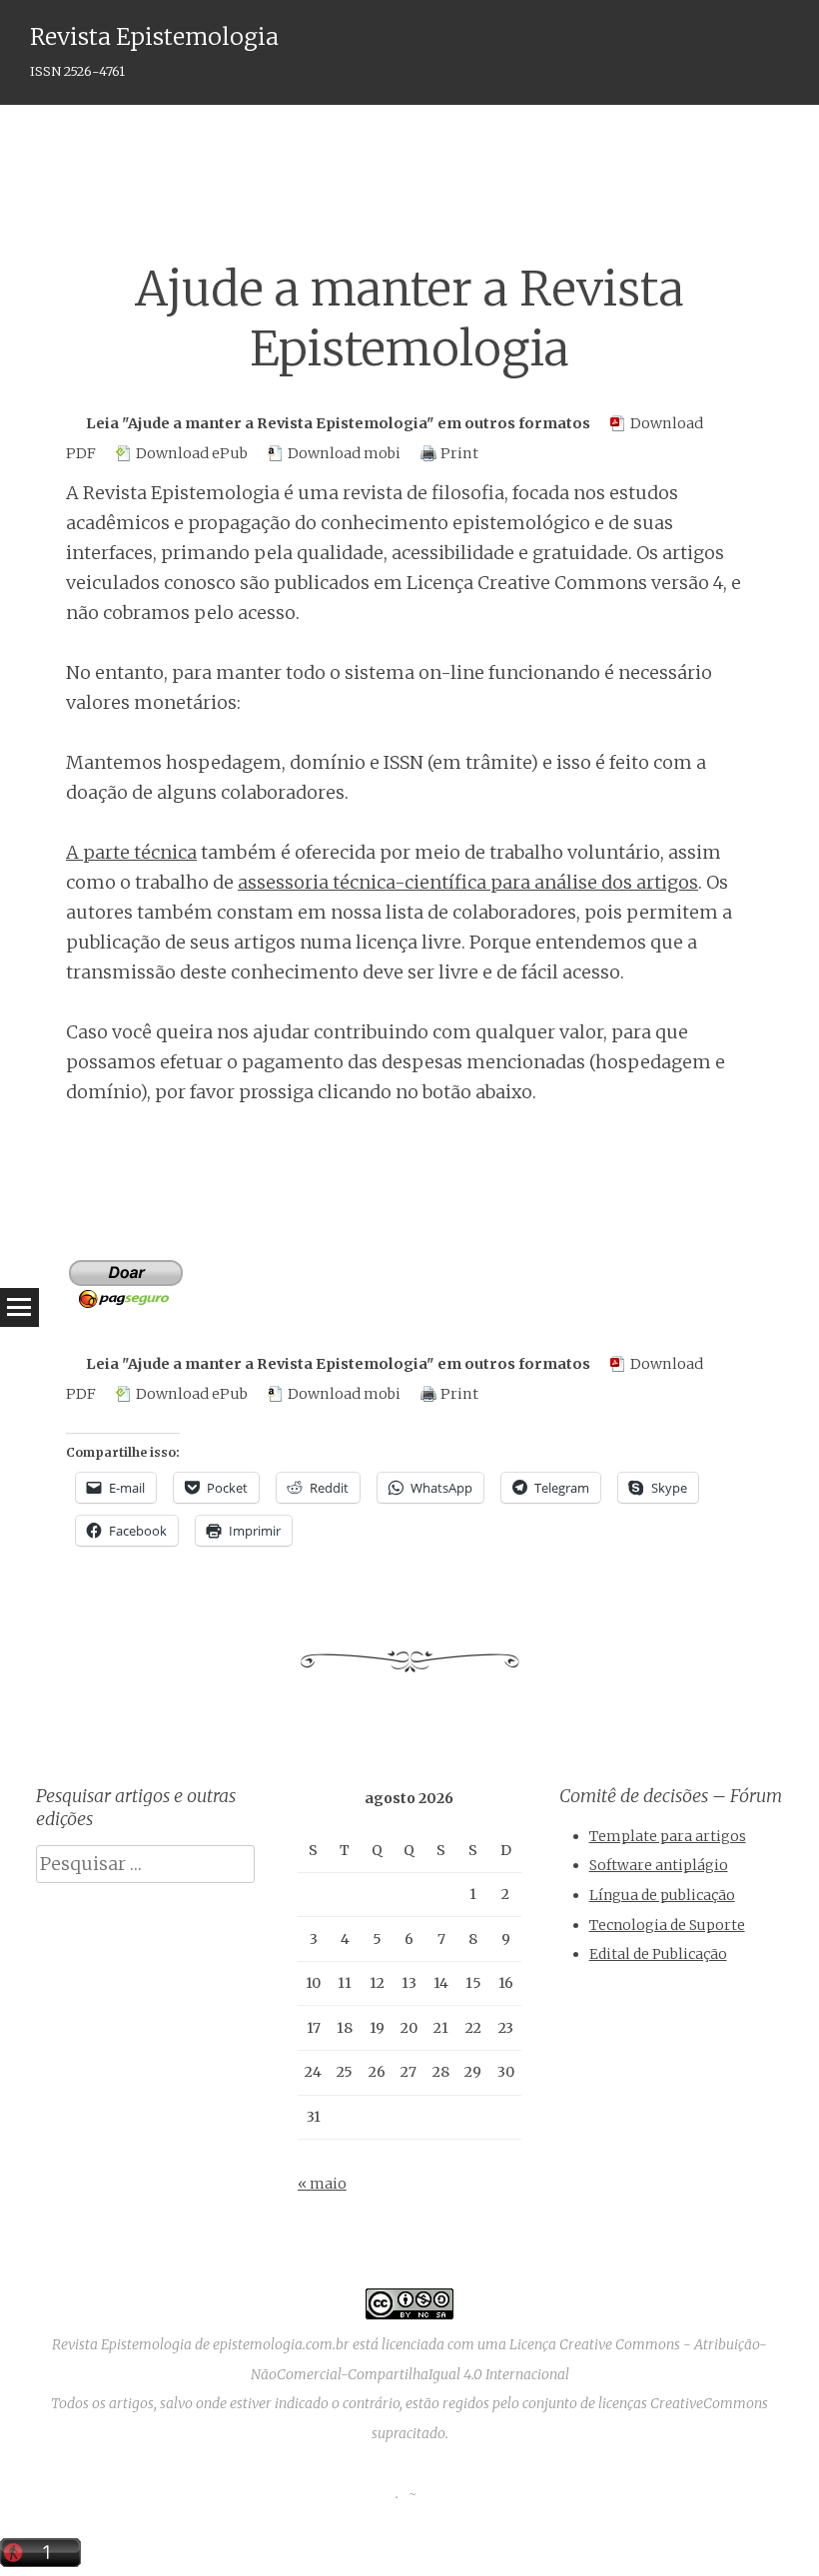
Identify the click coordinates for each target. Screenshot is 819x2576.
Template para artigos (668, 1836)
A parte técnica (131, 852)
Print (459, 453)
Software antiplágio (659, 1865)
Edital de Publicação (658, 1954)
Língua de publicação (662, 1895)
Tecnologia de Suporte (667, 1925)
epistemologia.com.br (281, 2344)
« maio (322, 2184)
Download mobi (344, 453)
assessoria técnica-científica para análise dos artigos (468, 882)
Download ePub (192, 453)
